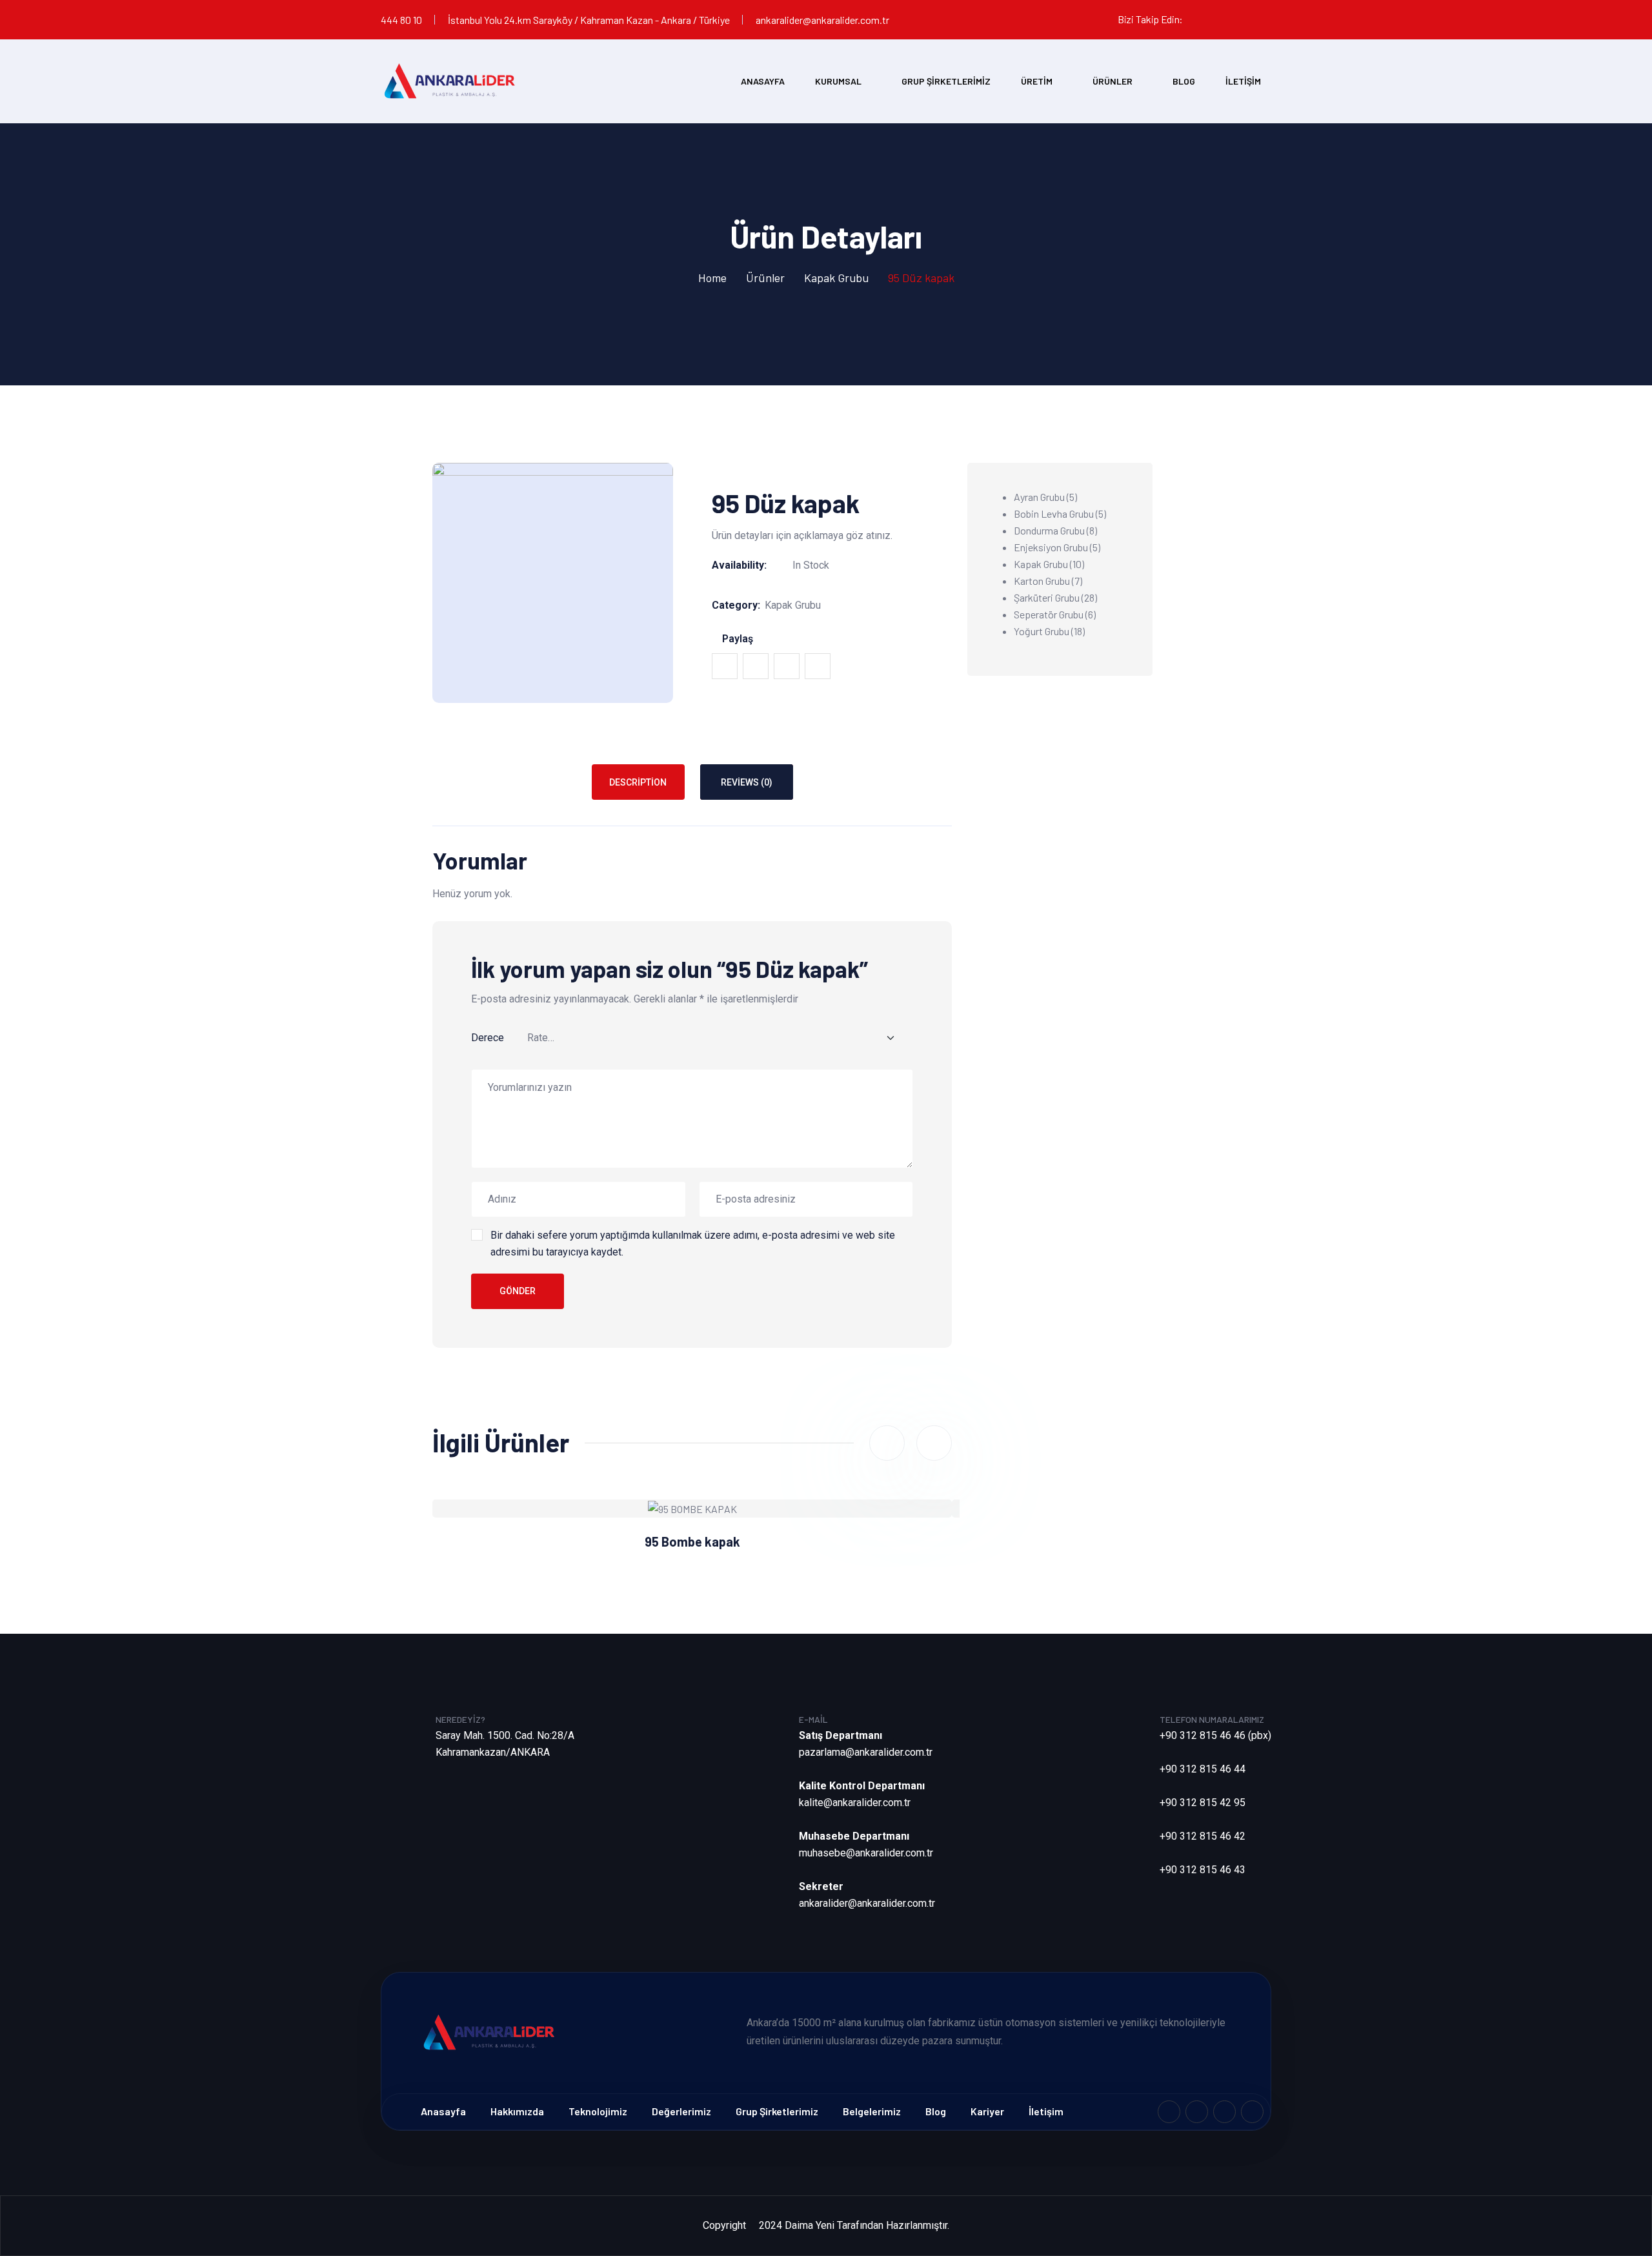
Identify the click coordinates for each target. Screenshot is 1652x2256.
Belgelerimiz (872, 2111)
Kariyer (987, 2111)
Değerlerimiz (681, 2111)
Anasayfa (763, 81)
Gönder (518, 1291)
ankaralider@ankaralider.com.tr (822, 20)
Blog (1184, 81)
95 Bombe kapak (692, 1541)
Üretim (1037, 81)
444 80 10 (401, 20)
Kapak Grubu (836, 278)
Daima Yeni (810, 2225)
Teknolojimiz (598, 2111)
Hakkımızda (517, 2111)
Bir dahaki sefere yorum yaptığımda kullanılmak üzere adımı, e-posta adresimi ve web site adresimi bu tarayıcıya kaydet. (693, 1244)
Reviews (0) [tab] (747, 782)
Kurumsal (838, 81)
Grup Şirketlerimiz (946, 81)
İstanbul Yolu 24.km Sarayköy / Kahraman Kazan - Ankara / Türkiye (589, 20)
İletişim (1243, 81)
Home (712, 278)
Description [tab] (638, 782)
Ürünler (1113, 81)
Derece (488, 1038)
